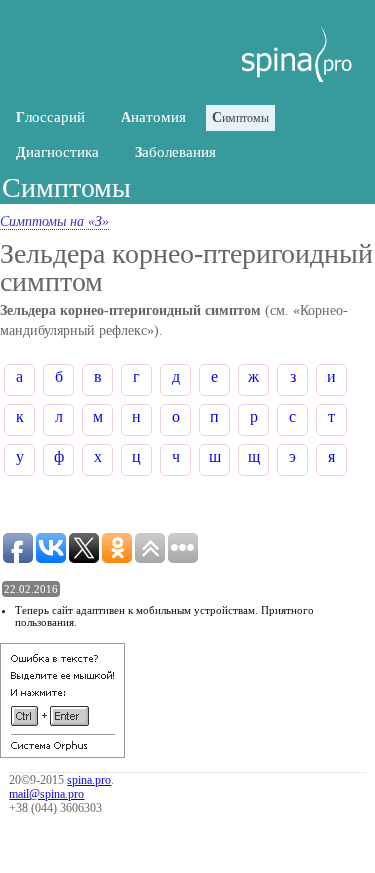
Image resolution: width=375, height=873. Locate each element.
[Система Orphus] (62, 753)
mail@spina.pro (46, 794)
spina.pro (89, 780)
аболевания (175, 152)
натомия (153, 117)
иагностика (57, 152)
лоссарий (50, 117)
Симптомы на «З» (54, 221)
